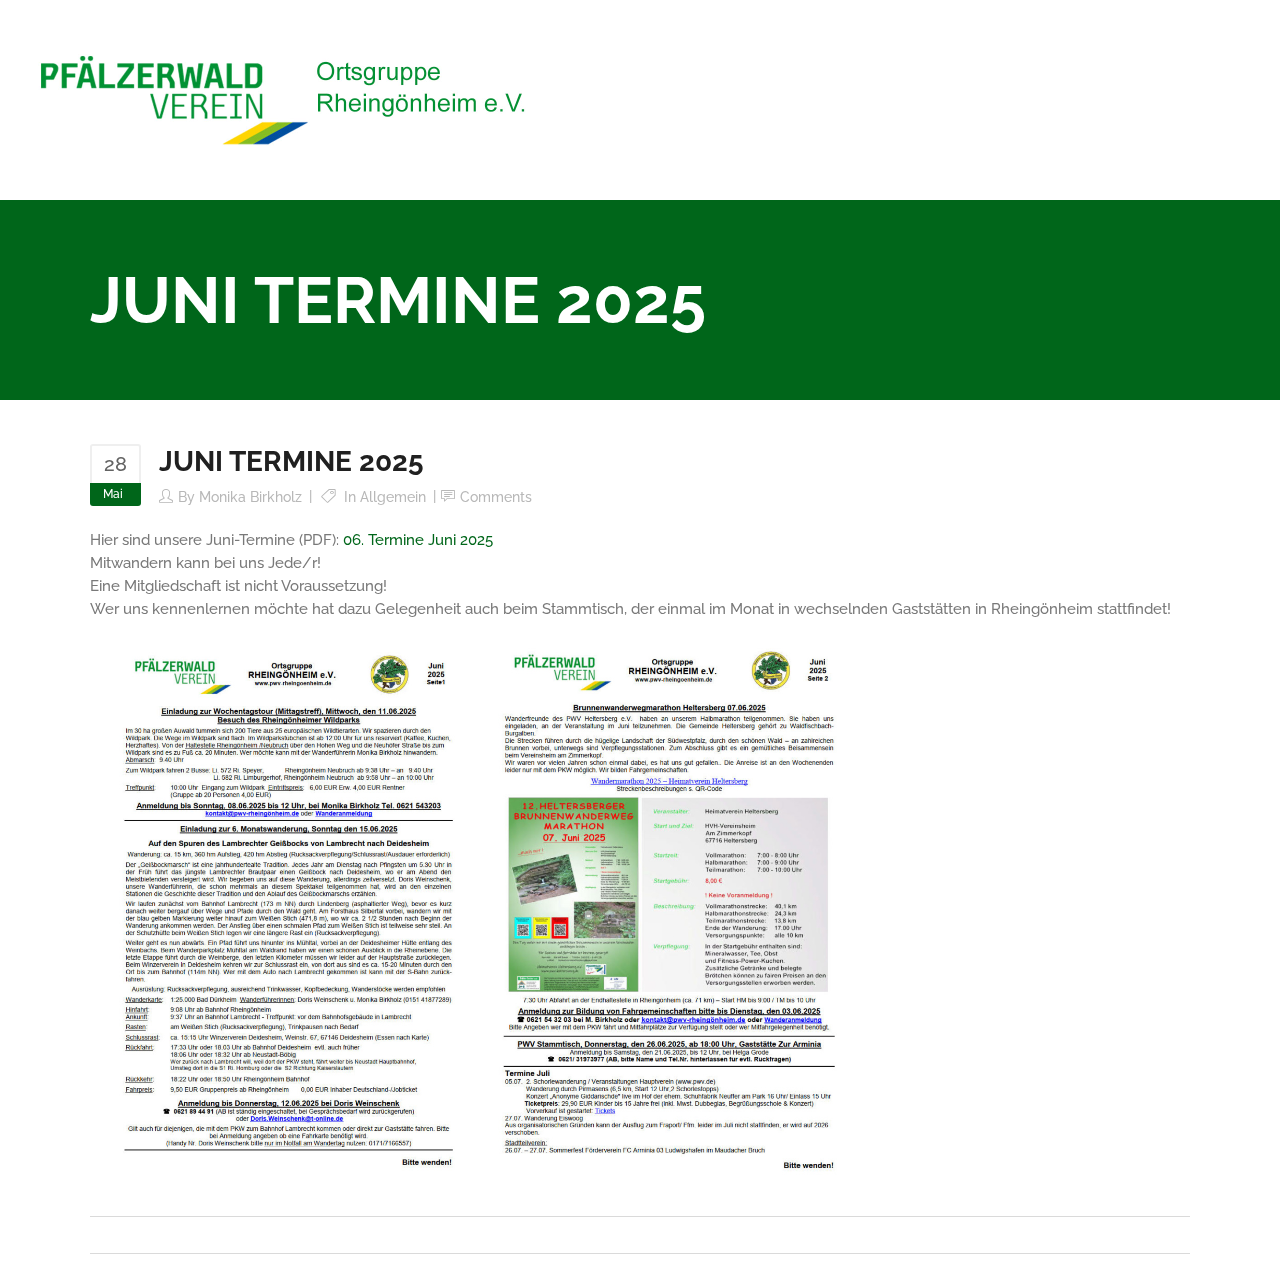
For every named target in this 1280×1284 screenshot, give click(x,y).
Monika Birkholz (250, 497)
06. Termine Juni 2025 (418, 540)
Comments (496, 497)
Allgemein (393, 497)
